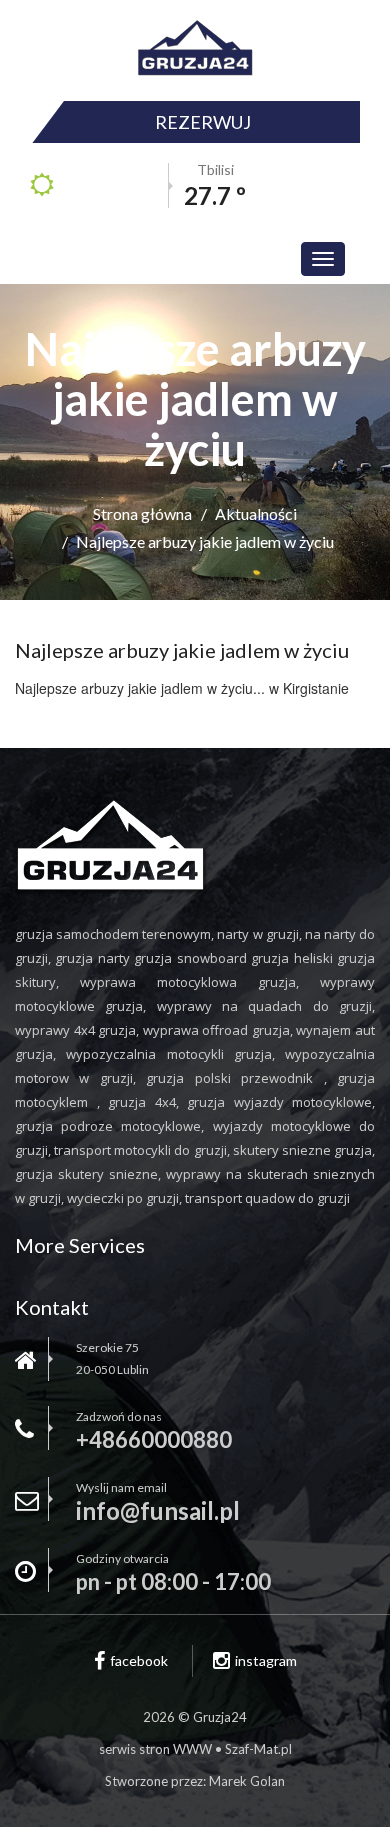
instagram (266, 1660)
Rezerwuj (203, 122)
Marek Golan (247, 1781)
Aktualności (256, 513)
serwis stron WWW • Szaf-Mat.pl (195, 1749)
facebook (139, 1660)
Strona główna (142, 513)
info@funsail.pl (158, 1511)
